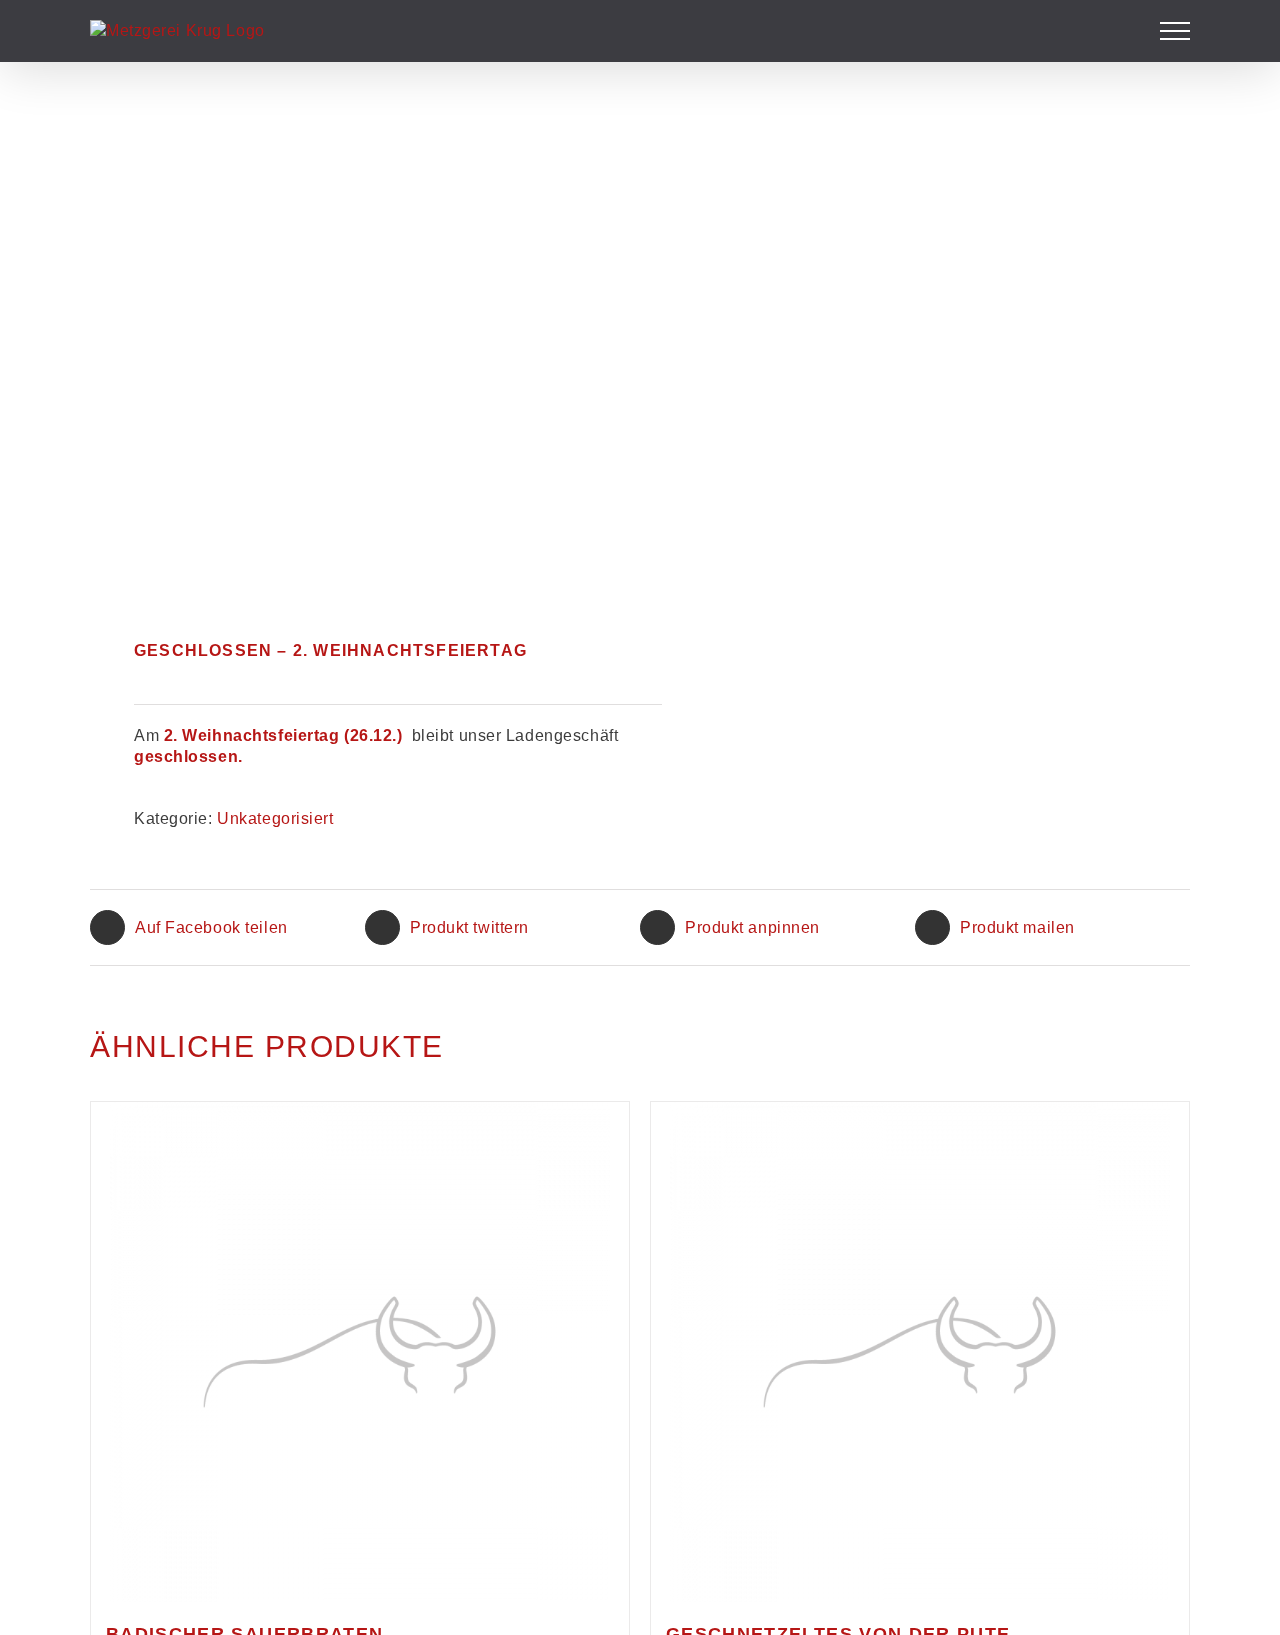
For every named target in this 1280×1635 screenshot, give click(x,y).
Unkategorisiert (275, 818)
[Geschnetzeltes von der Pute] (920, 1352)
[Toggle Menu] (1175, 31)
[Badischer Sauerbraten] (360, 1352)
